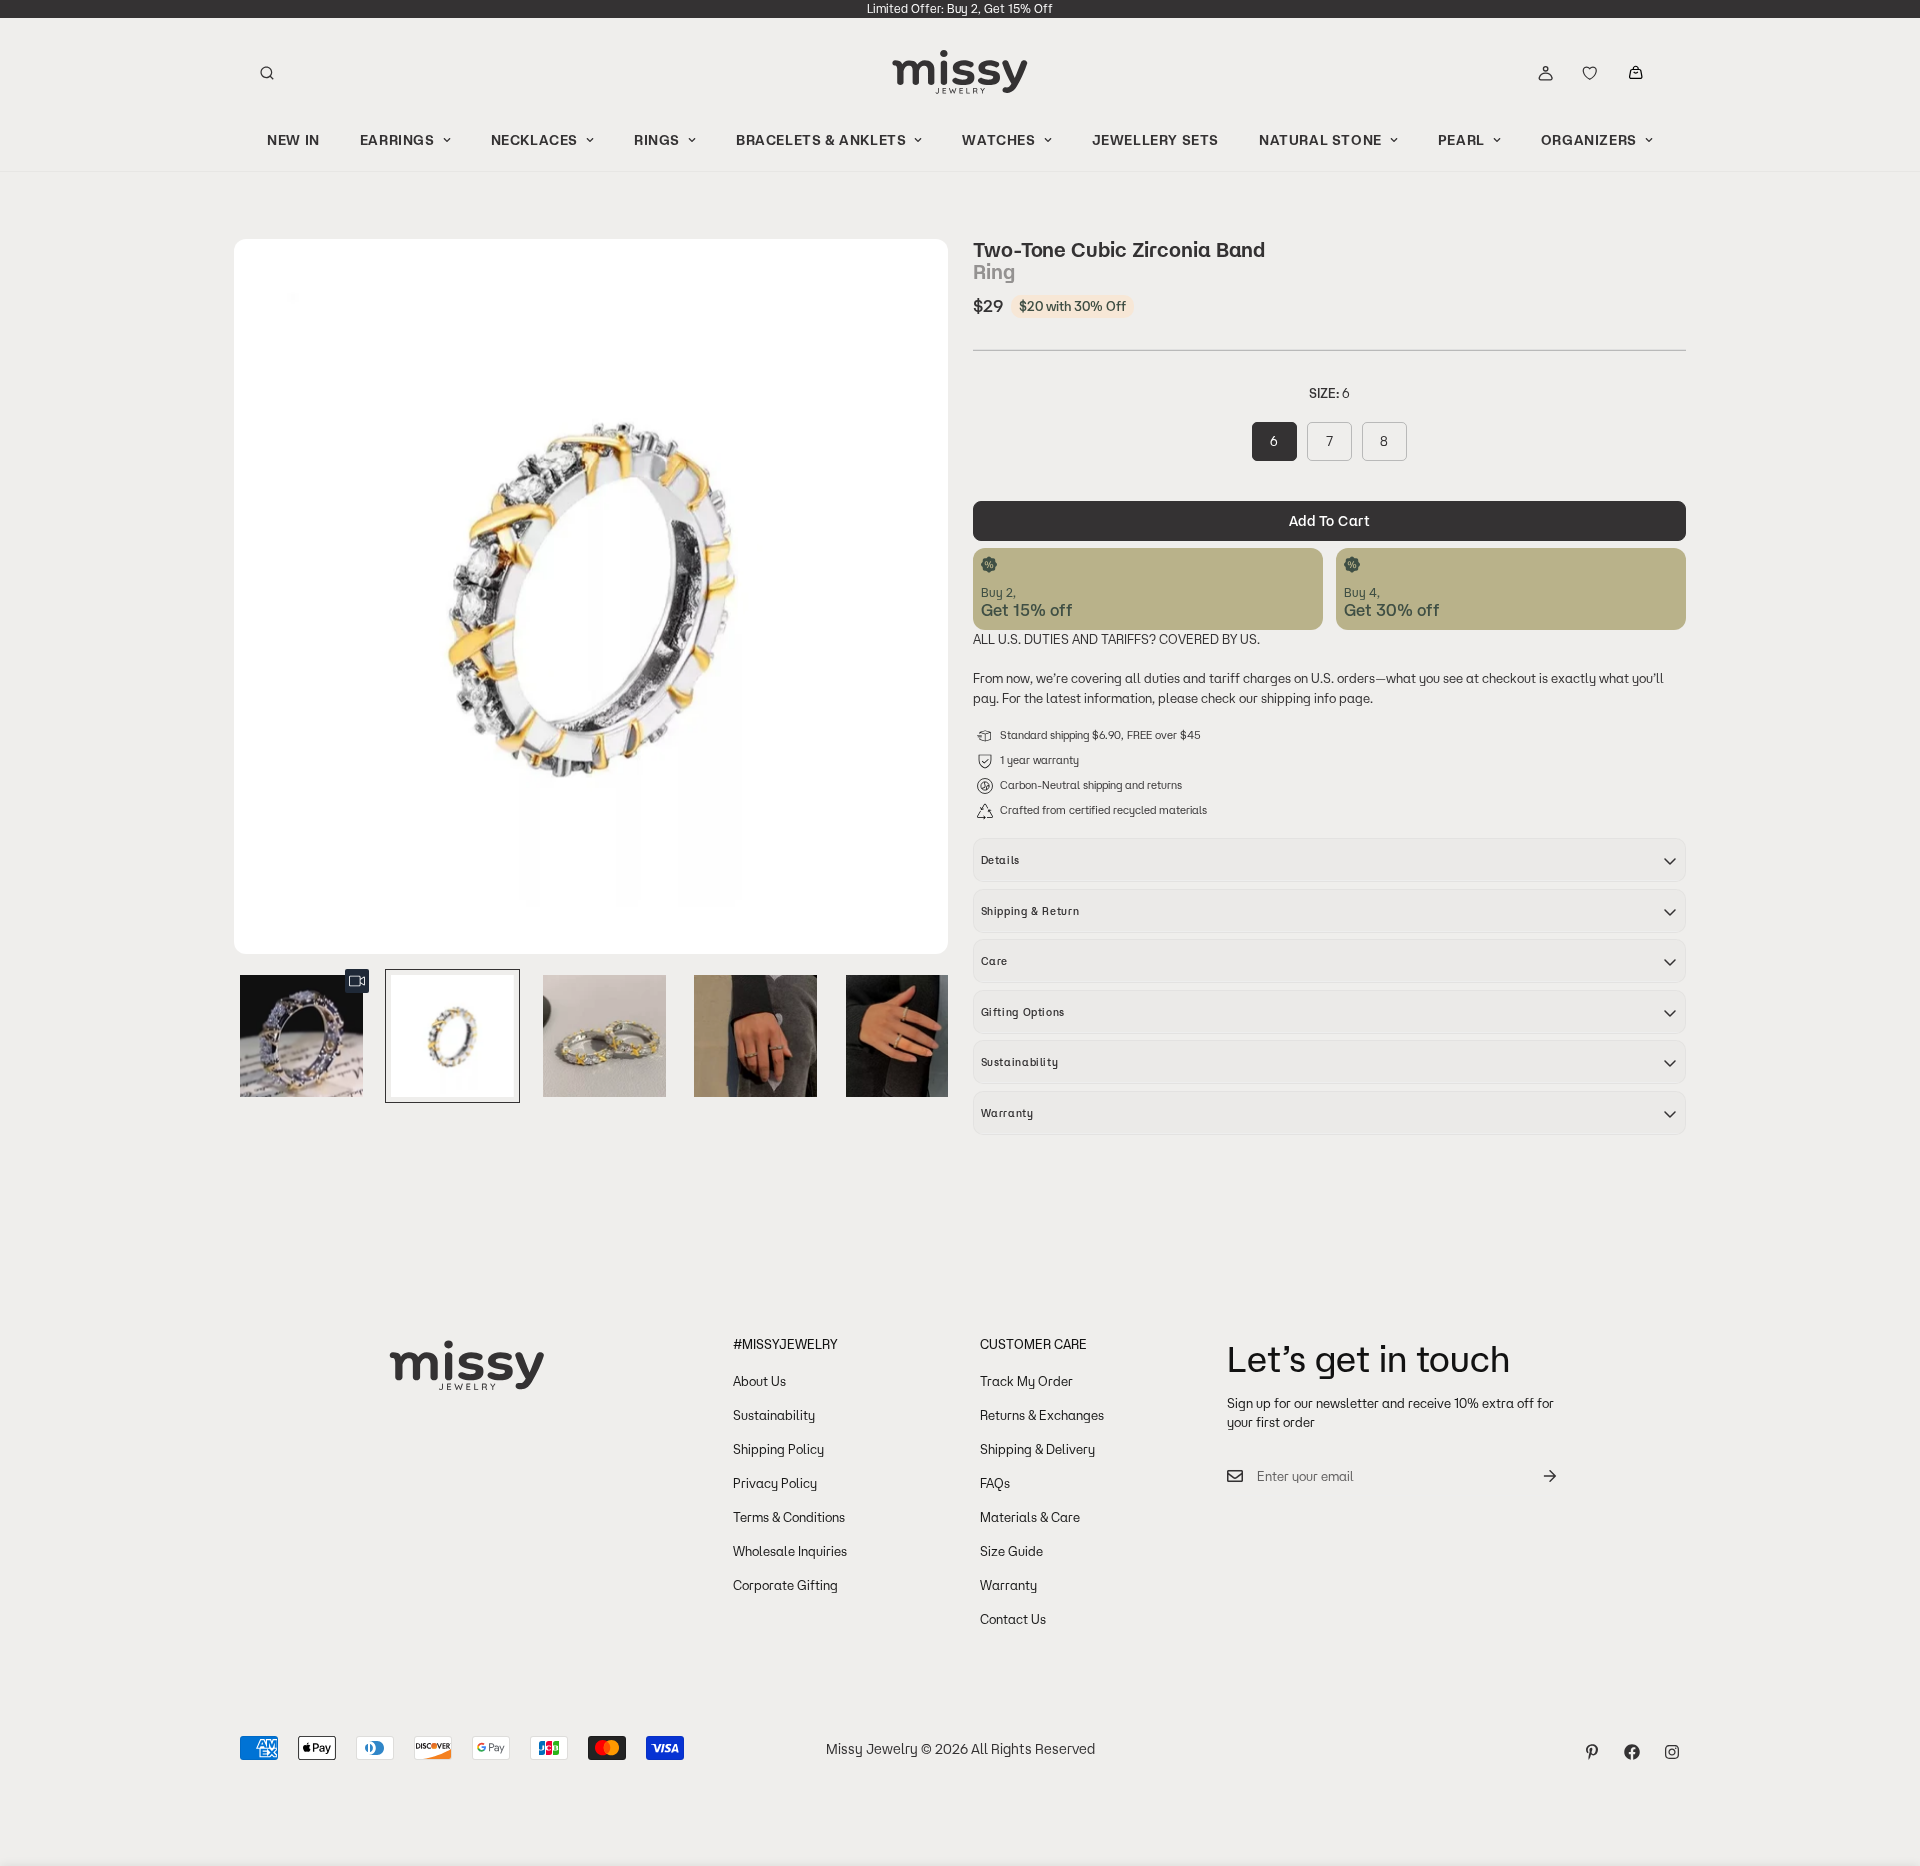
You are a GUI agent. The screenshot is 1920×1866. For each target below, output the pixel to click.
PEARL (1461, 140)
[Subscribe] (1534, 1476)
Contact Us (1013, 1619)
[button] (1636, 73)
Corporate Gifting (785, 1585)
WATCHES (998, 140)
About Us (759, 1381)
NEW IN (293, 140)
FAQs (995, 1483)
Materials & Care (1030, 1517)
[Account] (1545, 73)
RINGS (657, 140)
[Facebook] (1632, 1752)
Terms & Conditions (789, 1517)
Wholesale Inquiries (790, 1551)
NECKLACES (534, 140)
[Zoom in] (906, 281)
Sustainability (774, 1415)
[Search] (267, 73)
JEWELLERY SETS (1155, 140)
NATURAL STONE (1320, 140)
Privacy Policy (775, 1483)
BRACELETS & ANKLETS (821, 140)
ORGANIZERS (1589, 140)
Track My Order (1026, 1381)
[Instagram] (1672, 1752)
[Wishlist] (1590, 73)
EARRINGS (397, 140)
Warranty (1008, 1585)
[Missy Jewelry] (960, 73)
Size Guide (1011, 1551)
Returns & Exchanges (1042, 1415)
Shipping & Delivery (1037, 1449)
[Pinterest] (1592, 1752)
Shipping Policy (778, 1449)
